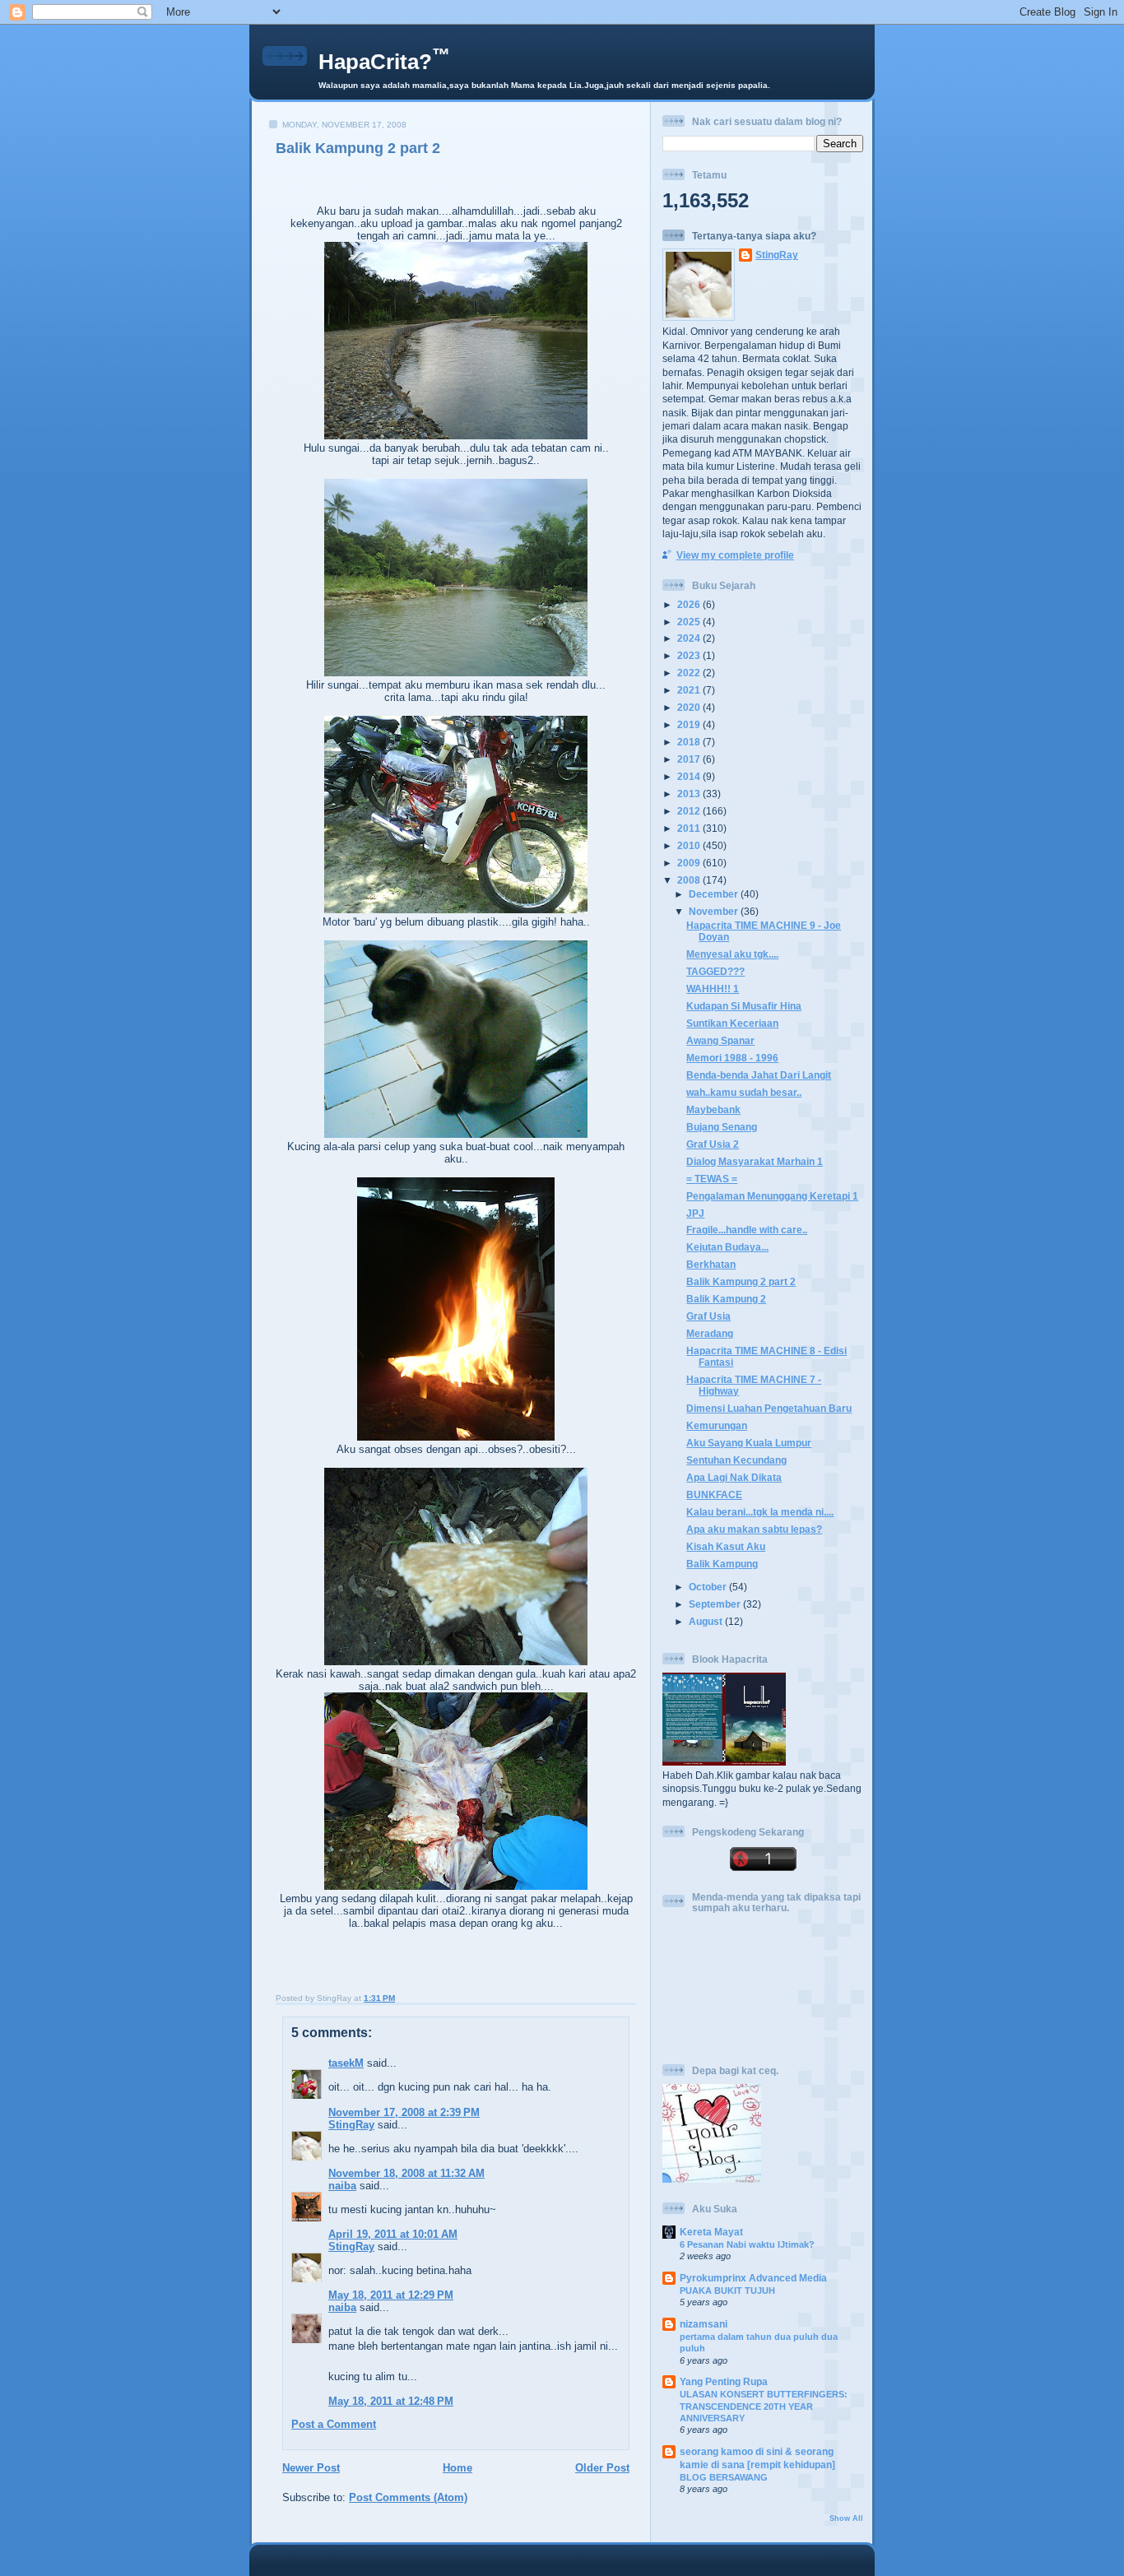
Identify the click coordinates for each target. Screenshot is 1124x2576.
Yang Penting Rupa (724, 2381)
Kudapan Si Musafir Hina (744, 1006)
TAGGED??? (715, 971)
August (707, 1621)
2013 (690, 794)
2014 (690, 776)
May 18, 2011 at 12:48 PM (391, 2401)
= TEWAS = (712, 1179)
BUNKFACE (714, 1495)
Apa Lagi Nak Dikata (734, 1477)
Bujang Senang (722, 1127)
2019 (690, 724)
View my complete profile (735, 555)
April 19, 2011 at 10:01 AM (393, 2234)
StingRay (351, 2125)
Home (457, 2468)
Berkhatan (711, 1264)
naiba (342, 2186)
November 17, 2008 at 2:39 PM (404, 2112)
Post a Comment (334, 2424)
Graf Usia (708, 1316)
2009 (690, 863)
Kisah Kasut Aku (726, 1546)
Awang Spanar (720, 1040)
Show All (846, 2518)
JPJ (695, 1213)
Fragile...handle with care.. (747, 1230)
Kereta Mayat (711, 2232)
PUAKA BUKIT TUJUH (727, 2291)
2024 (690, 638)
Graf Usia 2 (713, 1144)
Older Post (602, 2468)
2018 (690, 742)
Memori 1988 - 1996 (732, 1058)
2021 (690, 690)
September (716, 1604)
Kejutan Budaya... (727, 1247)
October (709, 1587)
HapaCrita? (384, 62)
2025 (690, 622)
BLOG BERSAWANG (724, 2477)
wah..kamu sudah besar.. (744, 1092)
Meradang (710, 1333)
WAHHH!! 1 (713, 989)
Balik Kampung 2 (726, 1299)
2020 (690, 707)
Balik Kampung (722, 1564)
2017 (690, 759)
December (715, 894)
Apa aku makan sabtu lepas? (754, 1529)
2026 (690, 604)
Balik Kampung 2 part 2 (358, 148)
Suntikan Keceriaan (732, 1023)
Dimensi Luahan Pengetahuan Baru (769, 1408)
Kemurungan (717, 1425)
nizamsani (704, 2324)
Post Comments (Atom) (408, 2497)
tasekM (346, 2063)
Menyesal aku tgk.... (732, 954)
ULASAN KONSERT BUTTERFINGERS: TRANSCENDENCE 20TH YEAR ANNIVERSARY (764, 2406)
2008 (690, 880)
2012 (690, 811)
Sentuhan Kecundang (736, 1460)
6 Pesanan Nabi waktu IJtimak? (747, 2244)
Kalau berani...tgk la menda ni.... (760, 1512)
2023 (690, 655)
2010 (690, 845)
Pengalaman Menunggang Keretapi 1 (772, 1196)
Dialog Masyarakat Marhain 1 (755, 1161)
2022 (690, 673)
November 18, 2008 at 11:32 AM (406, 2173)
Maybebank (713, 1109)
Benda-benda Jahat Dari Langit (759, 1075)
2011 (690, 828)
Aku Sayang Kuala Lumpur (749, 1443)
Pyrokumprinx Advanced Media (753, 2278)
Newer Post (311, 2468)
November (715, 911)
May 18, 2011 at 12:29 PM (391, 2295)
